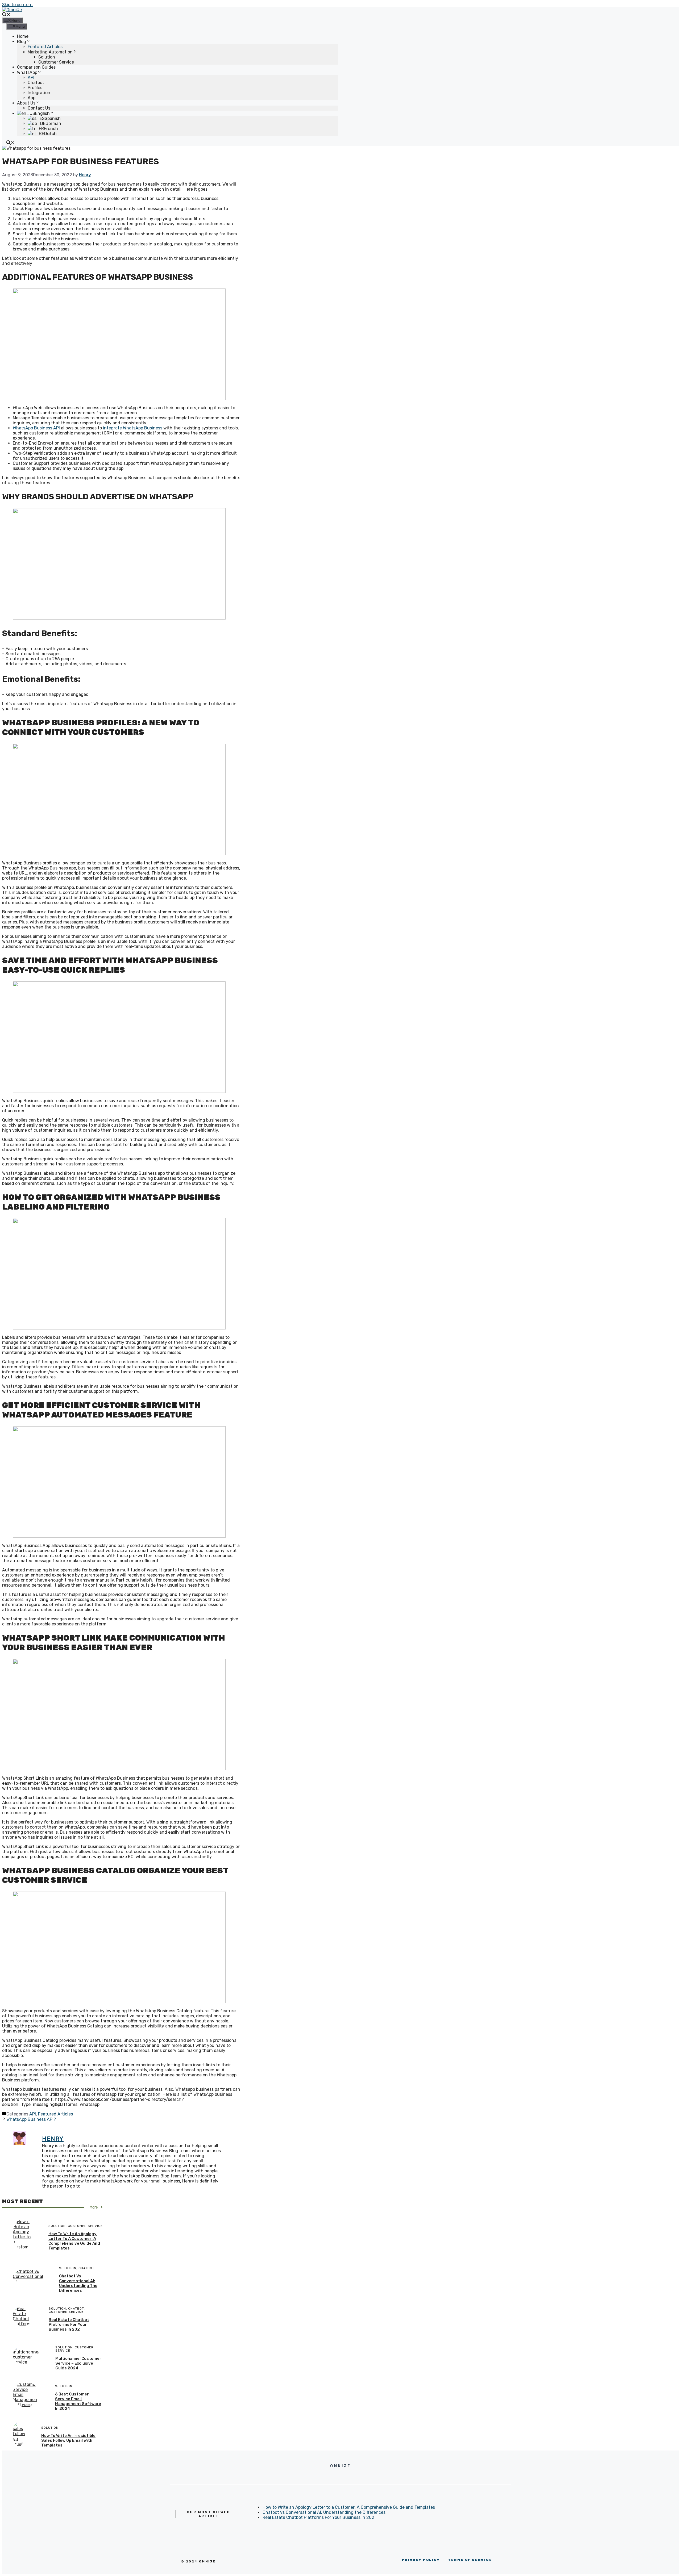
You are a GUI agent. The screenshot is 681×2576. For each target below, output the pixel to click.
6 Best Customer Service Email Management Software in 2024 (78, 2401)
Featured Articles (45, 47)
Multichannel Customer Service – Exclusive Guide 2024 (78, 2363)
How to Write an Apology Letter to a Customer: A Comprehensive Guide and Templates (74, 2241)
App (32, 98)
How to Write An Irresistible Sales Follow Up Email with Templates (68, 2440)
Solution (47, 57)
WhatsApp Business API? (31, 2119)
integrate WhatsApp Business (133, 428)
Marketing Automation (50, 52)
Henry (53, 2139)
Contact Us (39, 108)
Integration (39, 93)
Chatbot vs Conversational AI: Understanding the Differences (78, 2283)
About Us (26, 103)
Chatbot (36, 83)
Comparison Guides (36, 67)
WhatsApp (27, 72)
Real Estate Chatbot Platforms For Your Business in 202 (69, 2324)
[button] (6, 15)
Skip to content (18, 5)
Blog (22, 42)
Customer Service (56, 62)
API (31, 78)
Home (23, 36)
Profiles (35, 88)
